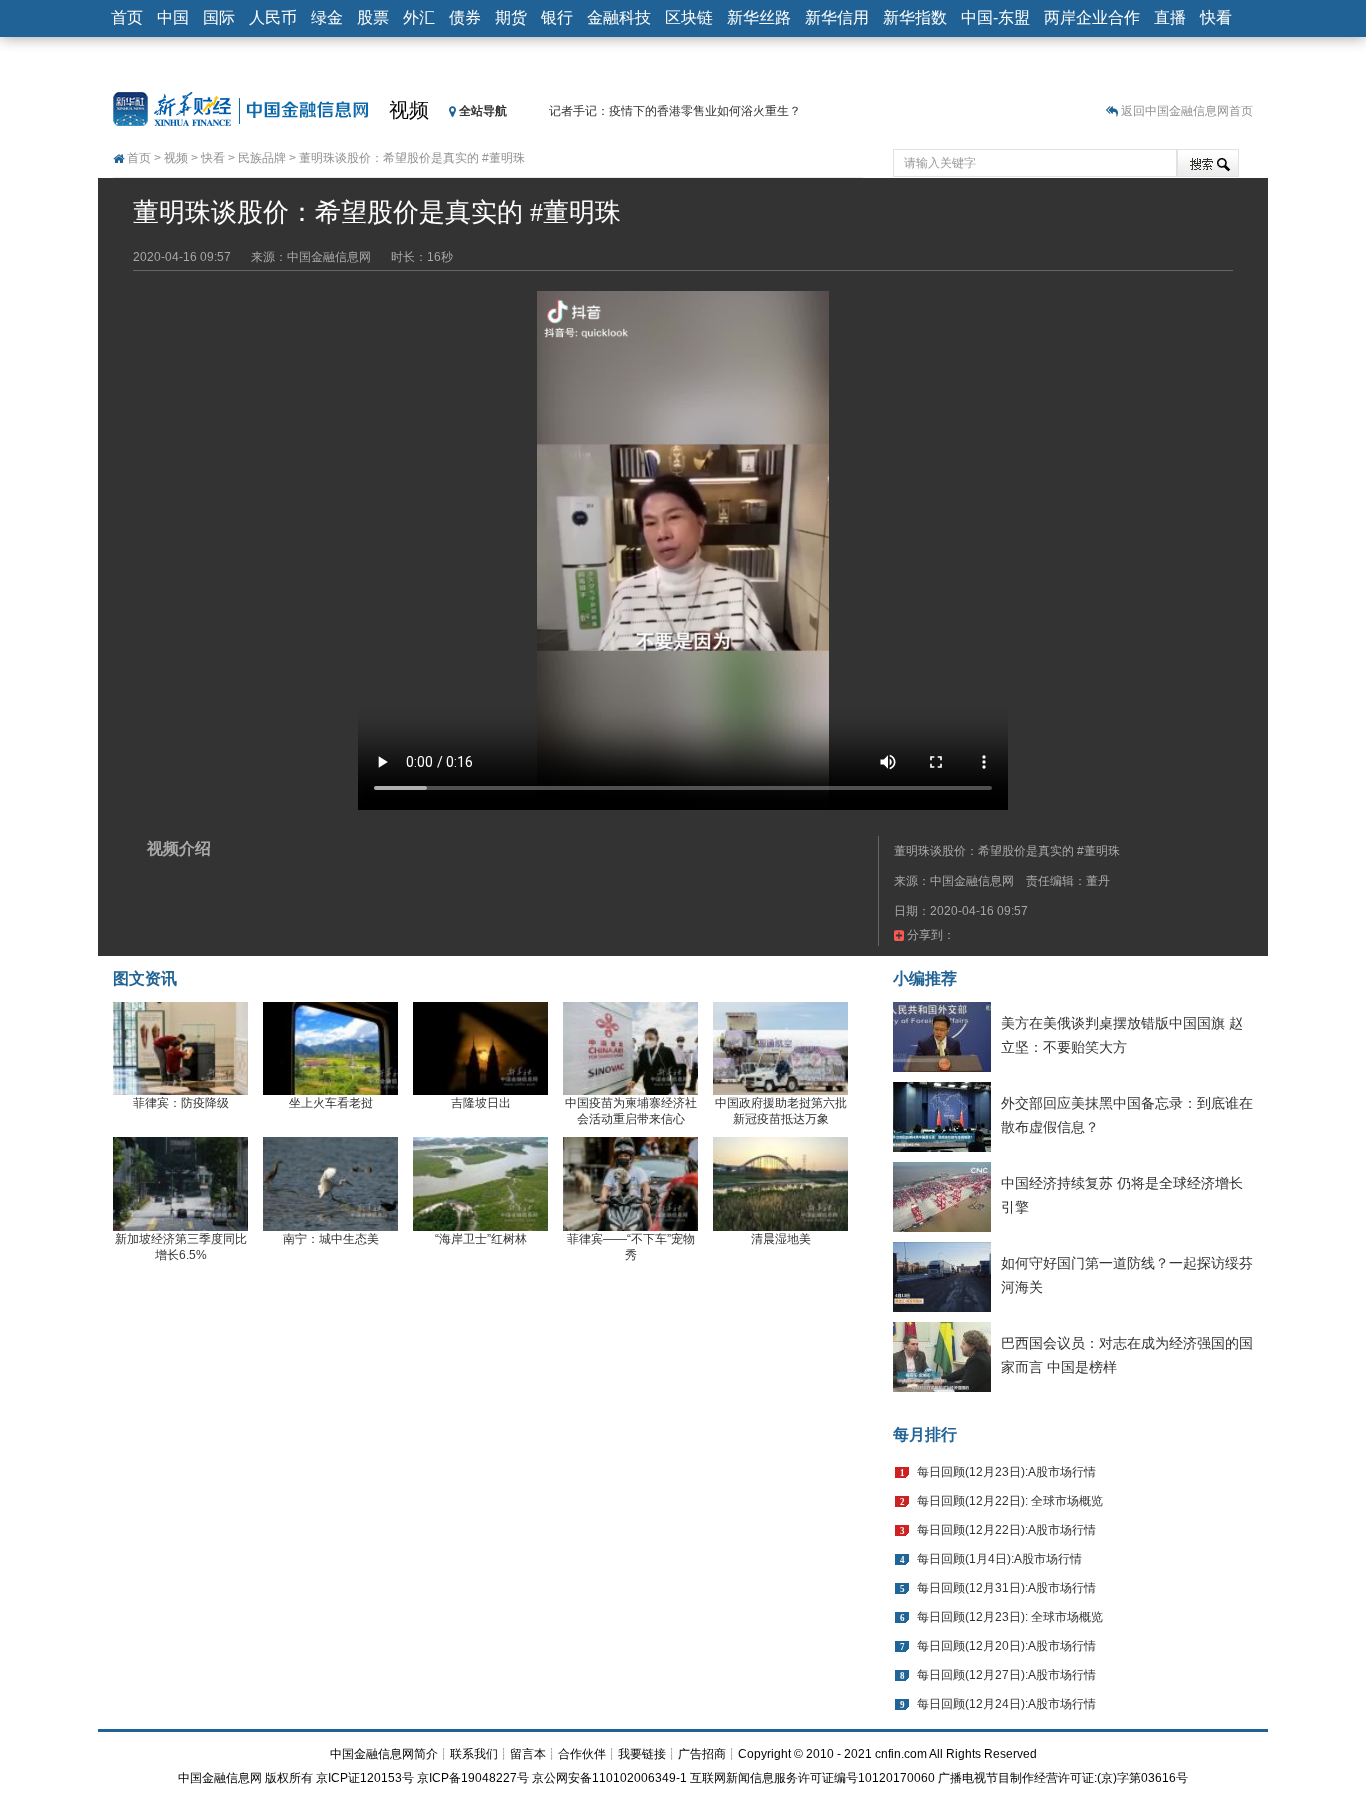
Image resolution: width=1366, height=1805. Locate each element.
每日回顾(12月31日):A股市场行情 (1006, 1588)
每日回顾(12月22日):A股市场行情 (1006, 1530)
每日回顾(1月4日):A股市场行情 (999, 1559)
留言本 (528, 1754)
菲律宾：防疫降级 (181, 1103)
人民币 (273, 17)
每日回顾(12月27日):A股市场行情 (1006, 1675)
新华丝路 (759, 17)
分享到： (929, 935)
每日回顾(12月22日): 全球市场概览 (1010, 1501)
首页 (127, 17)
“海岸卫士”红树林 (481, 1239)
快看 (1216, 17)
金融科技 (619, 17)
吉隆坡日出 (481, 1103)
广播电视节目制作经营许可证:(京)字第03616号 (1063, 1778)
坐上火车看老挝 (331, 1103)
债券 (465, 17)
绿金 (327, 17)
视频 (409, 110)
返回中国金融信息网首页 (1187, 111)
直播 (1170, 17)
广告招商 (702, 1754)
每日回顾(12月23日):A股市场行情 (1006, 1472)
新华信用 (837, 17)
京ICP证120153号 (365, 1778)
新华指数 (915, 17)
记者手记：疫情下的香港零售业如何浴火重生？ (675, 111)
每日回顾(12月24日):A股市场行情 (1006, 1704)
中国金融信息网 (220, 1778)
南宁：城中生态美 (331, 1239)
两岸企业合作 (1092, 17)
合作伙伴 (582, 1754)
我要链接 (642, 1754)
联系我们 (474, 1754)
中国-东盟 (995, 17)
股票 (373, 17)
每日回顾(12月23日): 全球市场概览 (1010, 1617)
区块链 (689, 17)
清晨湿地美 (781, 1239)
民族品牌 (262, 158)
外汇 (419, 17)
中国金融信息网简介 (384, 1754)
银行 (557, 17)
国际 (219, 17)
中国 (173, 17)
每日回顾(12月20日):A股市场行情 (1006, 1646)
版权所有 (289, 1778)
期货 (511, 17)
